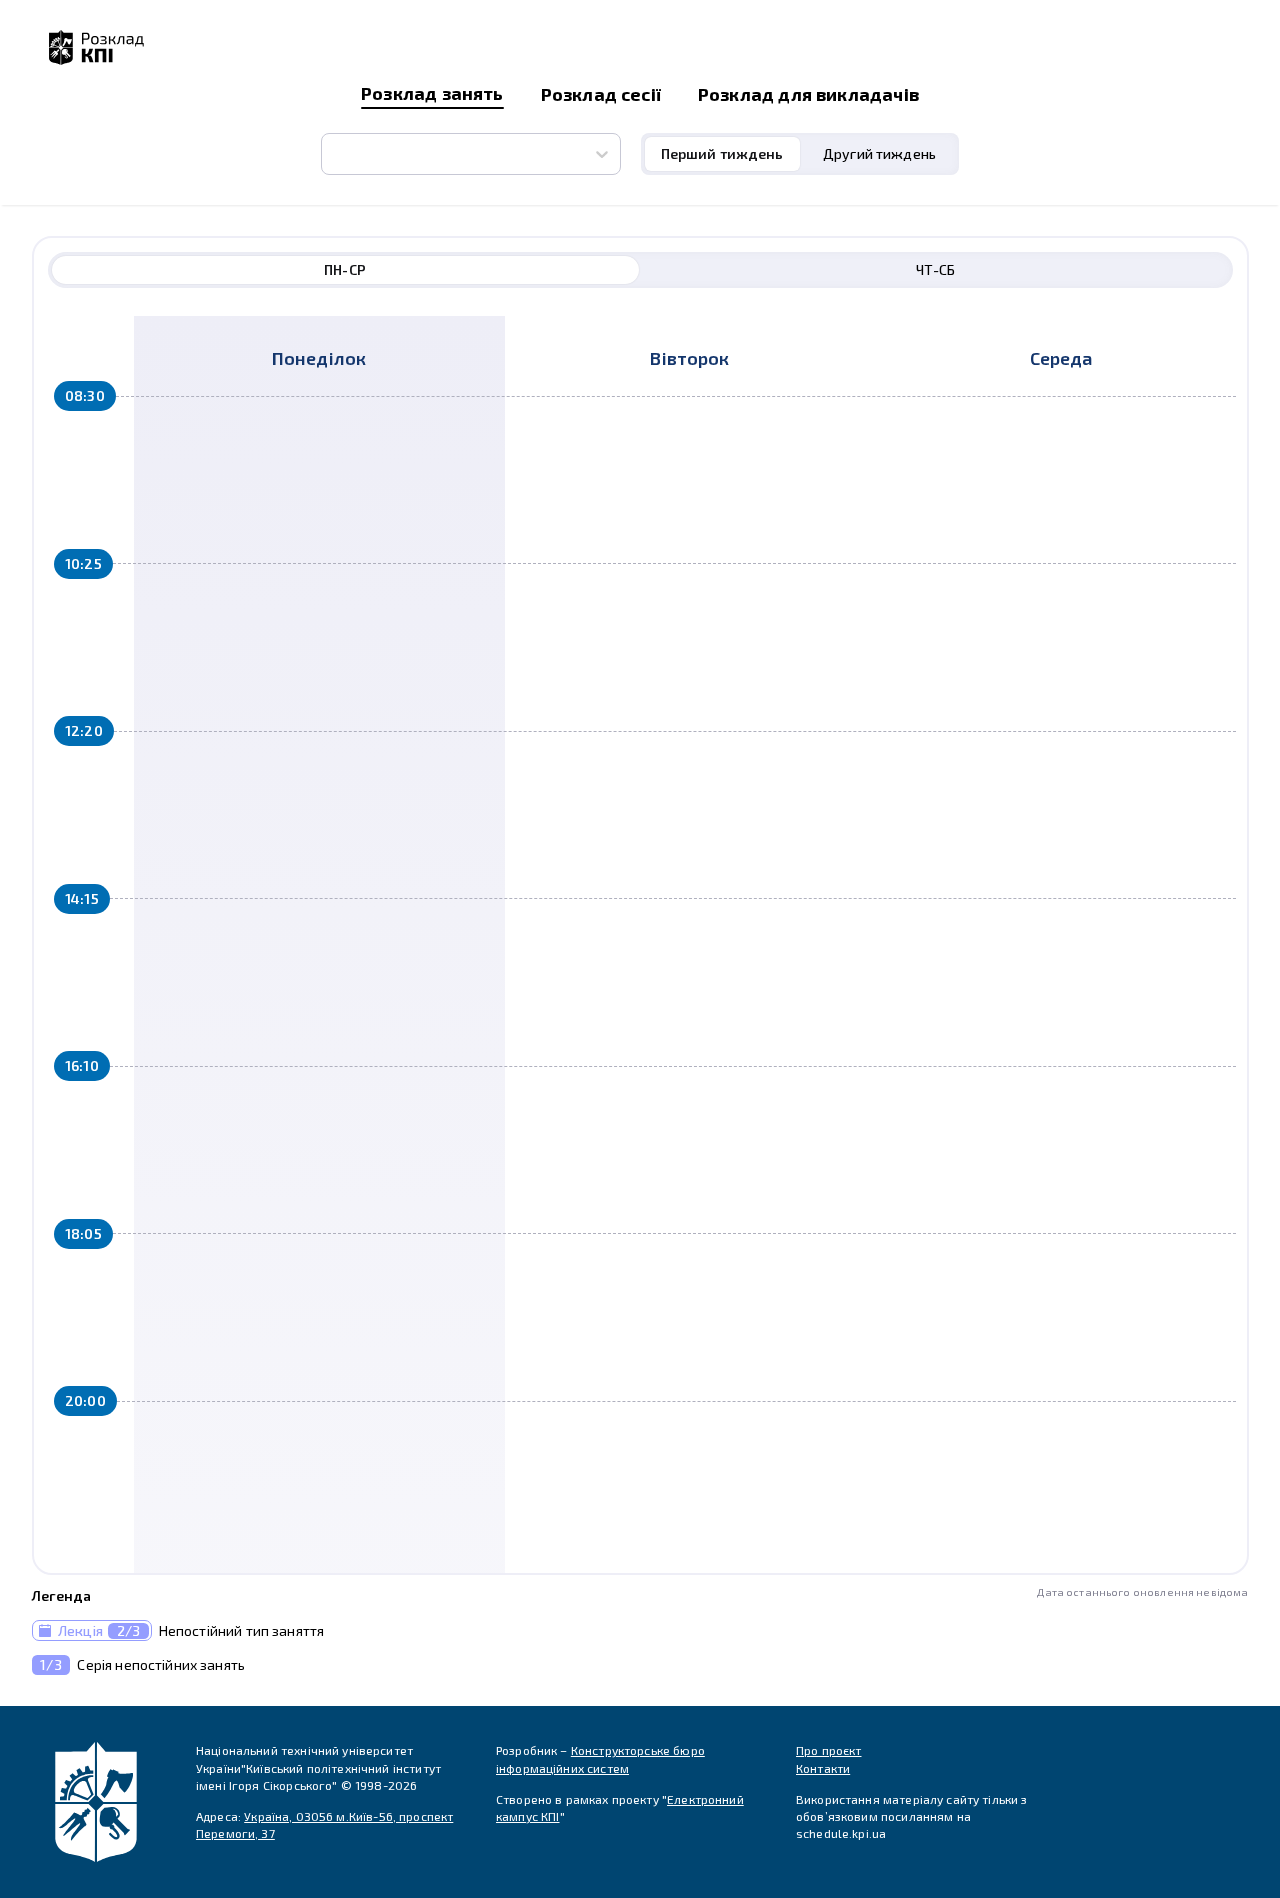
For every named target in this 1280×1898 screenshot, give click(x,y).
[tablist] (800, 154)
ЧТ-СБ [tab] (936, 269)
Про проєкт (829, 1750)
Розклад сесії (601, 94)
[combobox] (333, 154)
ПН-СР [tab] (345, 269)
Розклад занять (432, 93)
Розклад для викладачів (808, 94)
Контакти (823, 1768)
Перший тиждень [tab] (722, 153)
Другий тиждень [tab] (879, 153)
